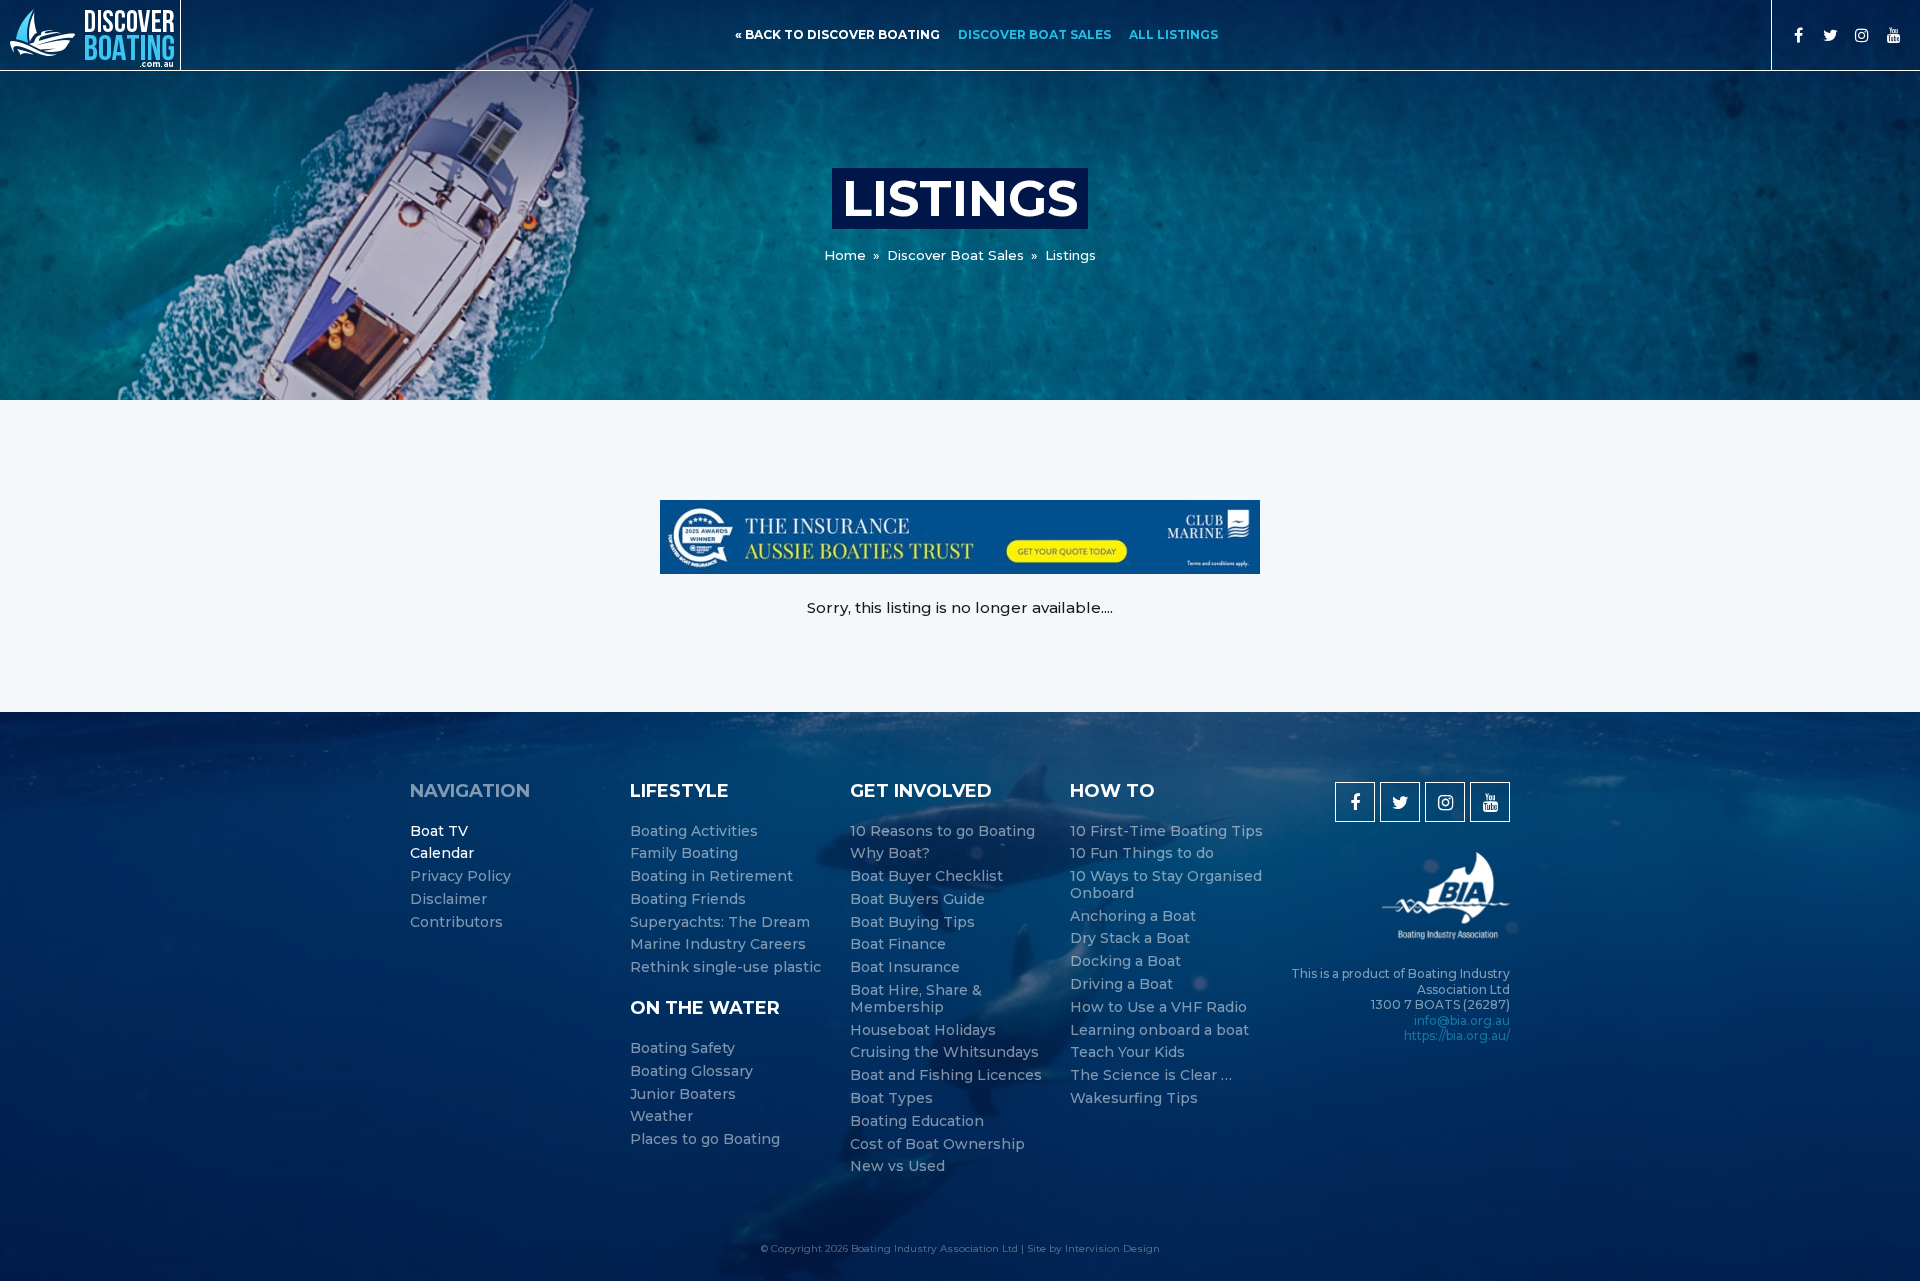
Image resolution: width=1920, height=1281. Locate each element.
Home (845, 255)
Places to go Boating (705, 1139)
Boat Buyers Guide (917, 899)
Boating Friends (688, 899)
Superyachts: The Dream (720, 922)
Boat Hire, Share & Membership (916, 999)
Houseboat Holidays (923, 1030)
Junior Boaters (683, 1094)
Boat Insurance (905, 967)
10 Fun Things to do (1142, 853)
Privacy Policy (460, 876)
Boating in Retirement (711, 876)
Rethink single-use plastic (725, 967)
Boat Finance (898, 944)
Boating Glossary (691, 1071)
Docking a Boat (1125, 961)
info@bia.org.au (1462, 1020)
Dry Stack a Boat (1130, 938)
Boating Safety (682, 1048)
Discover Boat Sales (1034, 34)
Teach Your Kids (1127, 1052)
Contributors (456, 922)
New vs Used (897, 1166)
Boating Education (917, 1121)
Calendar (442, 853)
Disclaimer (448, 899)
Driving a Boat (1121, 984)
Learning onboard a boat (1159, 1030)
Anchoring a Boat (1133, 916)
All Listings (1173, 34)
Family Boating (684, 853)
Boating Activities (694, 831)
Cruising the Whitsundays (944, 1052)
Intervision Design (1112, 1248)
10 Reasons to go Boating (942, 831)
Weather (661, 1116)
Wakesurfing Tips (1134, 1098)
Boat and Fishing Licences (946, 1075)
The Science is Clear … (1151, 1075)
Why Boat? (890, 853)
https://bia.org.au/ (1457, 1035)
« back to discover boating (837, 34)
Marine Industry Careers (718, 944)
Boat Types (891, 1098)
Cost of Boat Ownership (937, 1144)
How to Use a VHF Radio (1158, 1007)
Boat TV (439, 831)
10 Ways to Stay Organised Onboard (1166, 885)
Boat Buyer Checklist (926, 876)
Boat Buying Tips (912, 922)
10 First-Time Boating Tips (1166, 831)
